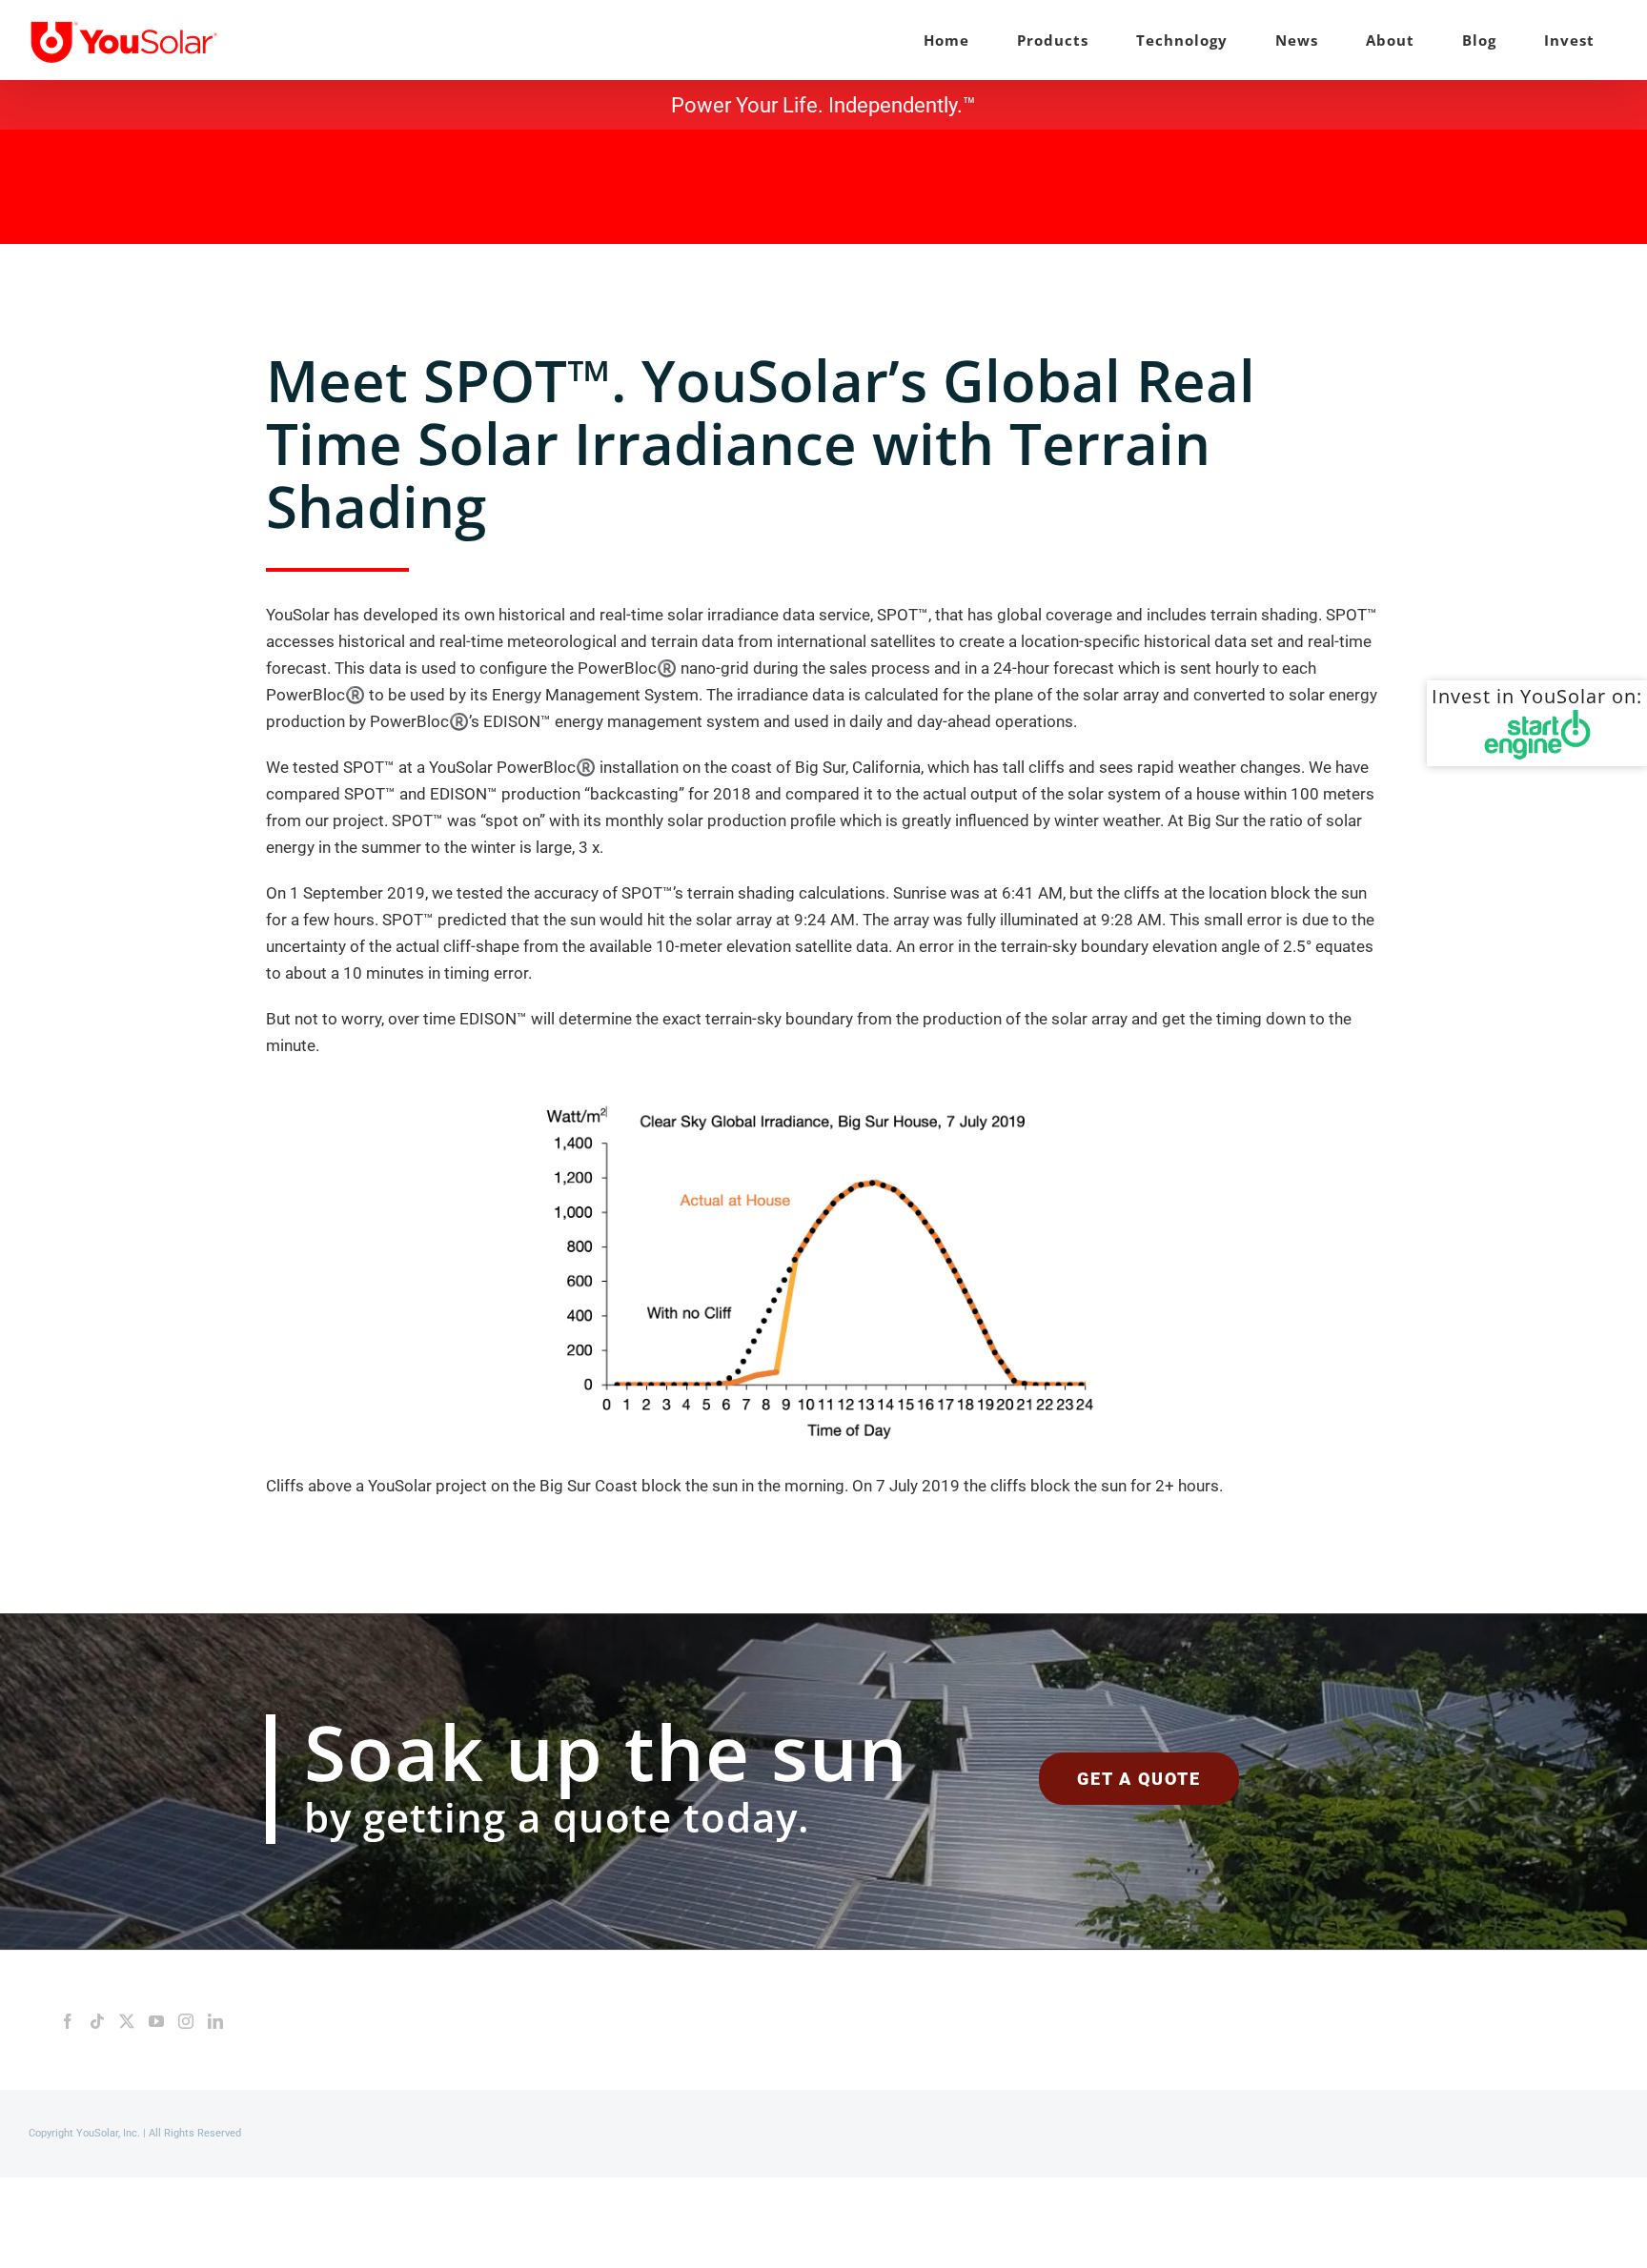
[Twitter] (127, 2021)
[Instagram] (186, 2021)
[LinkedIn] (215, 2021)
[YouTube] (156, 2021)
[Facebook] (68, 2021)
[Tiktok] (97, 2021)
